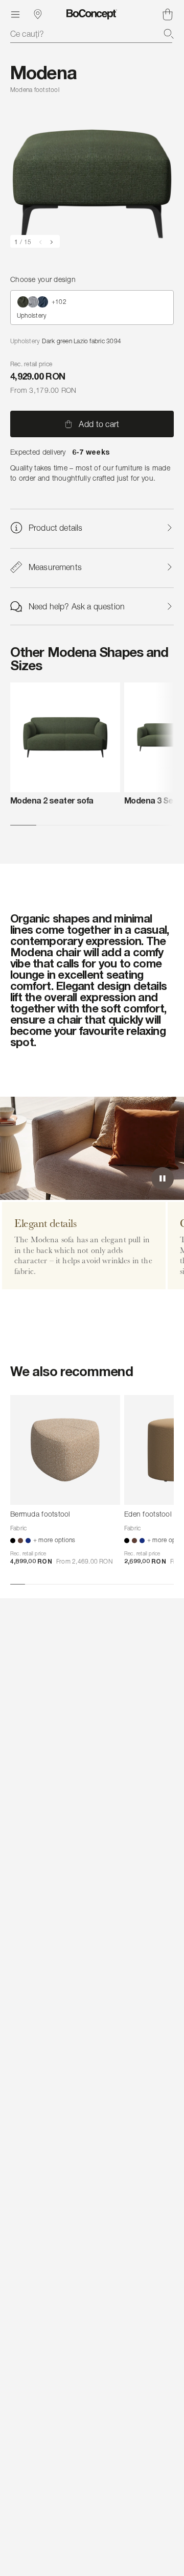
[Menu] (15, 14)
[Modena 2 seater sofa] (65, 737)
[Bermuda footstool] (65, 1450)
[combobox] (92, 34)
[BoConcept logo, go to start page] (92, 14)
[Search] (169, 34)
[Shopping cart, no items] (168, 14)
